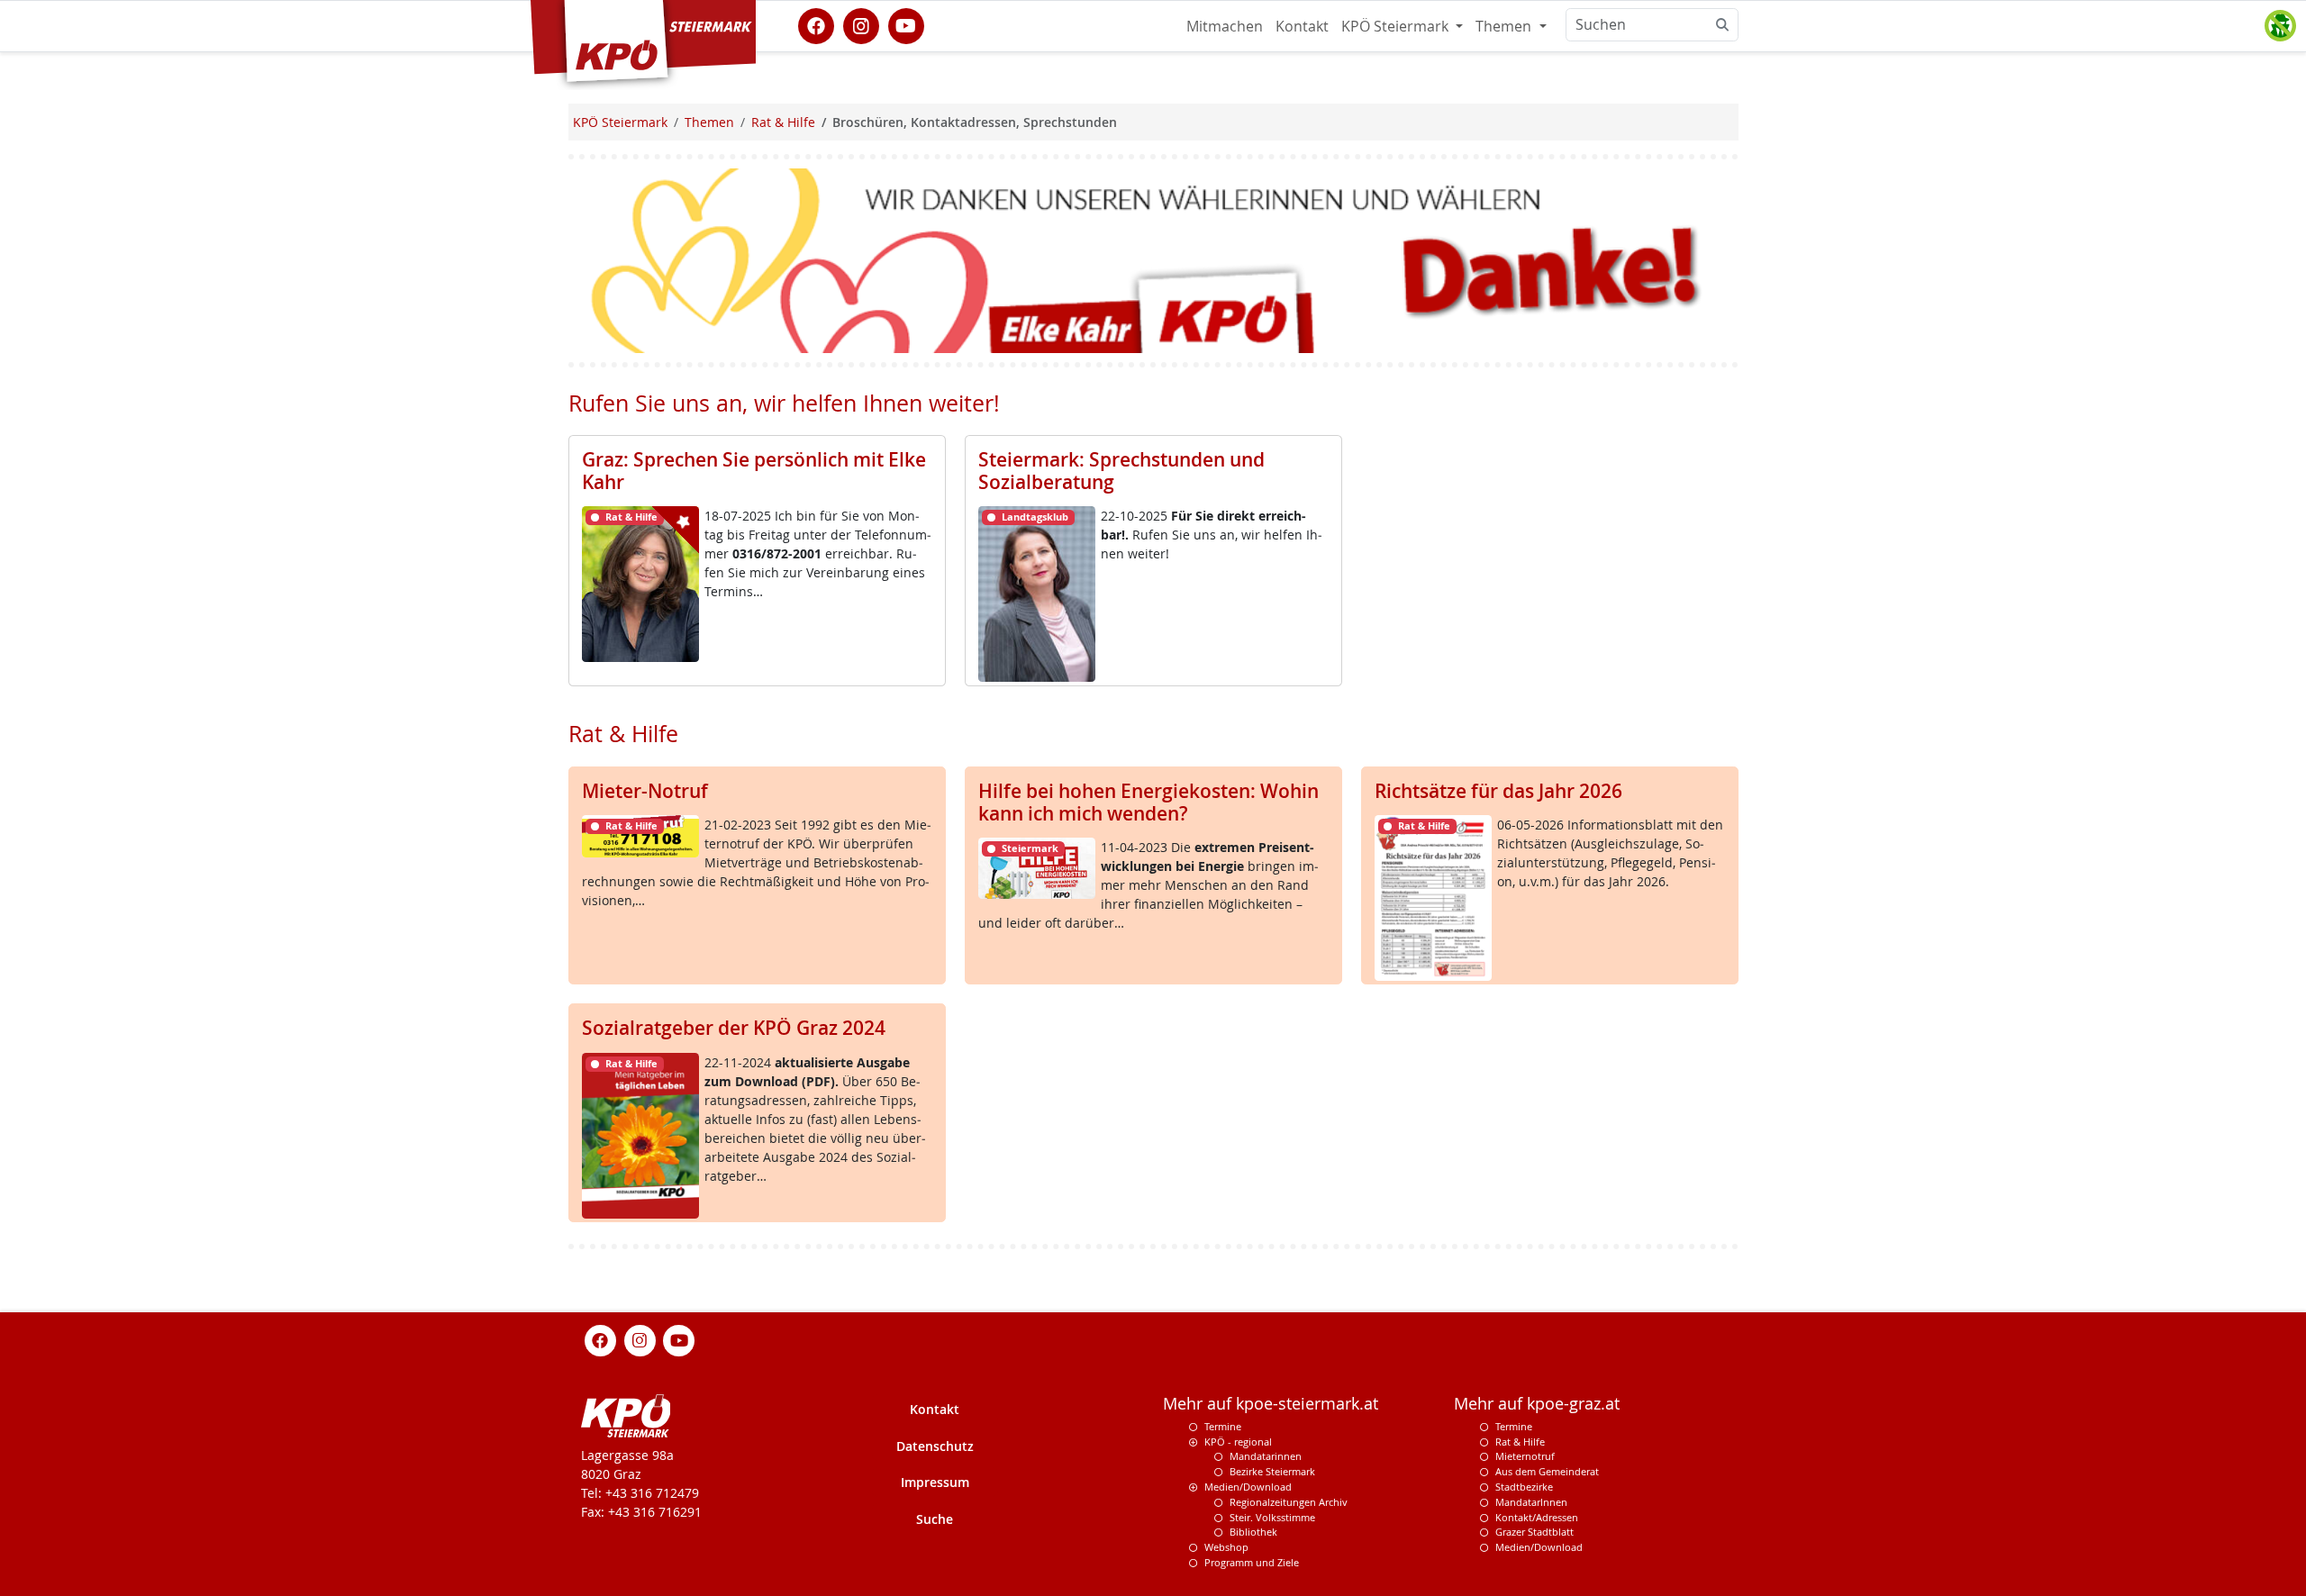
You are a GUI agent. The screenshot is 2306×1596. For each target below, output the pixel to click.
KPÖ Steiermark (1397, 26)
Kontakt (1302, 26)
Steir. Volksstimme (1272, 1517)
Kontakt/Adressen (1537, 1517)
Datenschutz (935, 1446)
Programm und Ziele (1252, 1562)
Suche (935, 1519)
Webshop (1226, 1547)
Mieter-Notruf (645, 791)
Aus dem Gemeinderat (1547, 1471)
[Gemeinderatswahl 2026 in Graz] (1153, 259)
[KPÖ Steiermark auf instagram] (861, 24)
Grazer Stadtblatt (1534, 1532)
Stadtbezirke (1524, 1487)
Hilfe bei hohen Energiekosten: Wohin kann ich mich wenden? (1148, 802)
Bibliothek (1253, 1532)
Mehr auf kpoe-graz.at (1537, 1404)
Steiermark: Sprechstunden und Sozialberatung (1121, 471)
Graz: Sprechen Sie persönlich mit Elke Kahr (754, 471)
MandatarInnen (1531, 1502)
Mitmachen (1225, 26)
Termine (1223, 1426)
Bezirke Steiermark (1272, 1471)
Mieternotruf (1525, 1457)
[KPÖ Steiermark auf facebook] (816, 24)
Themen (1505, 26)
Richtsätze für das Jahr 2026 (1498, 791)
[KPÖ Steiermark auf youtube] (906, 24)
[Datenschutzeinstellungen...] (2280, 26)
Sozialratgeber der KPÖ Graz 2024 (734, 1028)
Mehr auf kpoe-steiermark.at (1271, 1404)
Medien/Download (1248, 1487)
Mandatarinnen (1266, 1457)
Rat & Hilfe (1520, 1442)
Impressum (935, 1482)
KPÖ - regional (1238, 1442)
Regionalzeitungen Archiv (1289, 1502)
